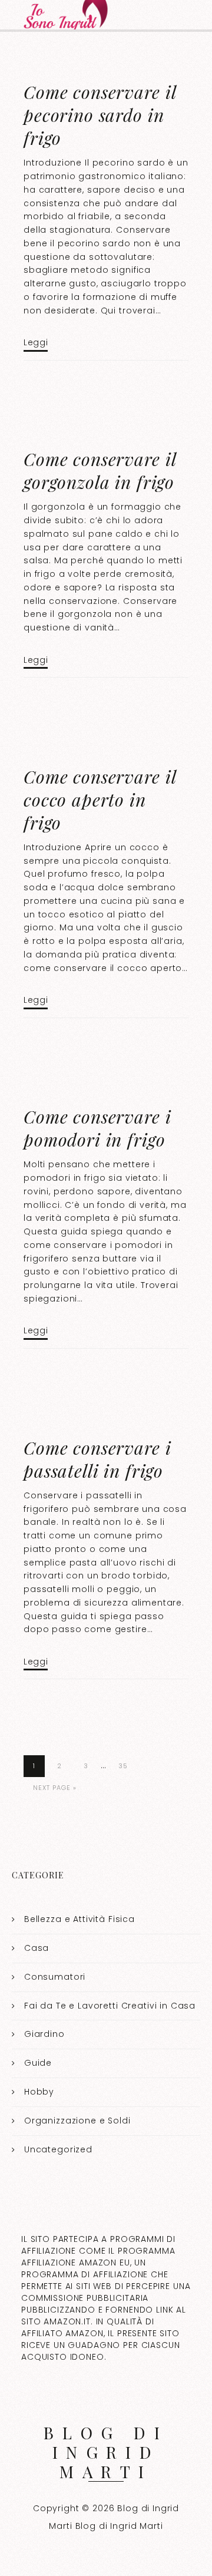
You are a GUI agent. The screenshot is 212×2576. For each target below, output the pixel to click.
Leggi (36, 342)
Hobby (39, 2092)
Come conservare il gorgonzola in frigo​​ (100, 470)
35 (123, 1766)
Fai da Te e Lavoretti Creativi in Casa (110, 2006)
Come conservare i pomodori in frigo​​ (97, 1128)
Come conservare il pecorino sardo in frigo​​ (100, 115)
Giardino (44, 2034)
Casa (37, 1948)
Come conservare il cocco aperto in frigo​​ (100, 800)
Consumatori (55, 1977)
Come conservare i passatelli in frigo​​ (97, 1459)
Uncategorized (58, 2149)
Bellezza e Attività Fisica (79, 1919)
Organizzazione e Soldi (77, 2121)
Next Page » (55, 1788)
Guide (38, 2063)
